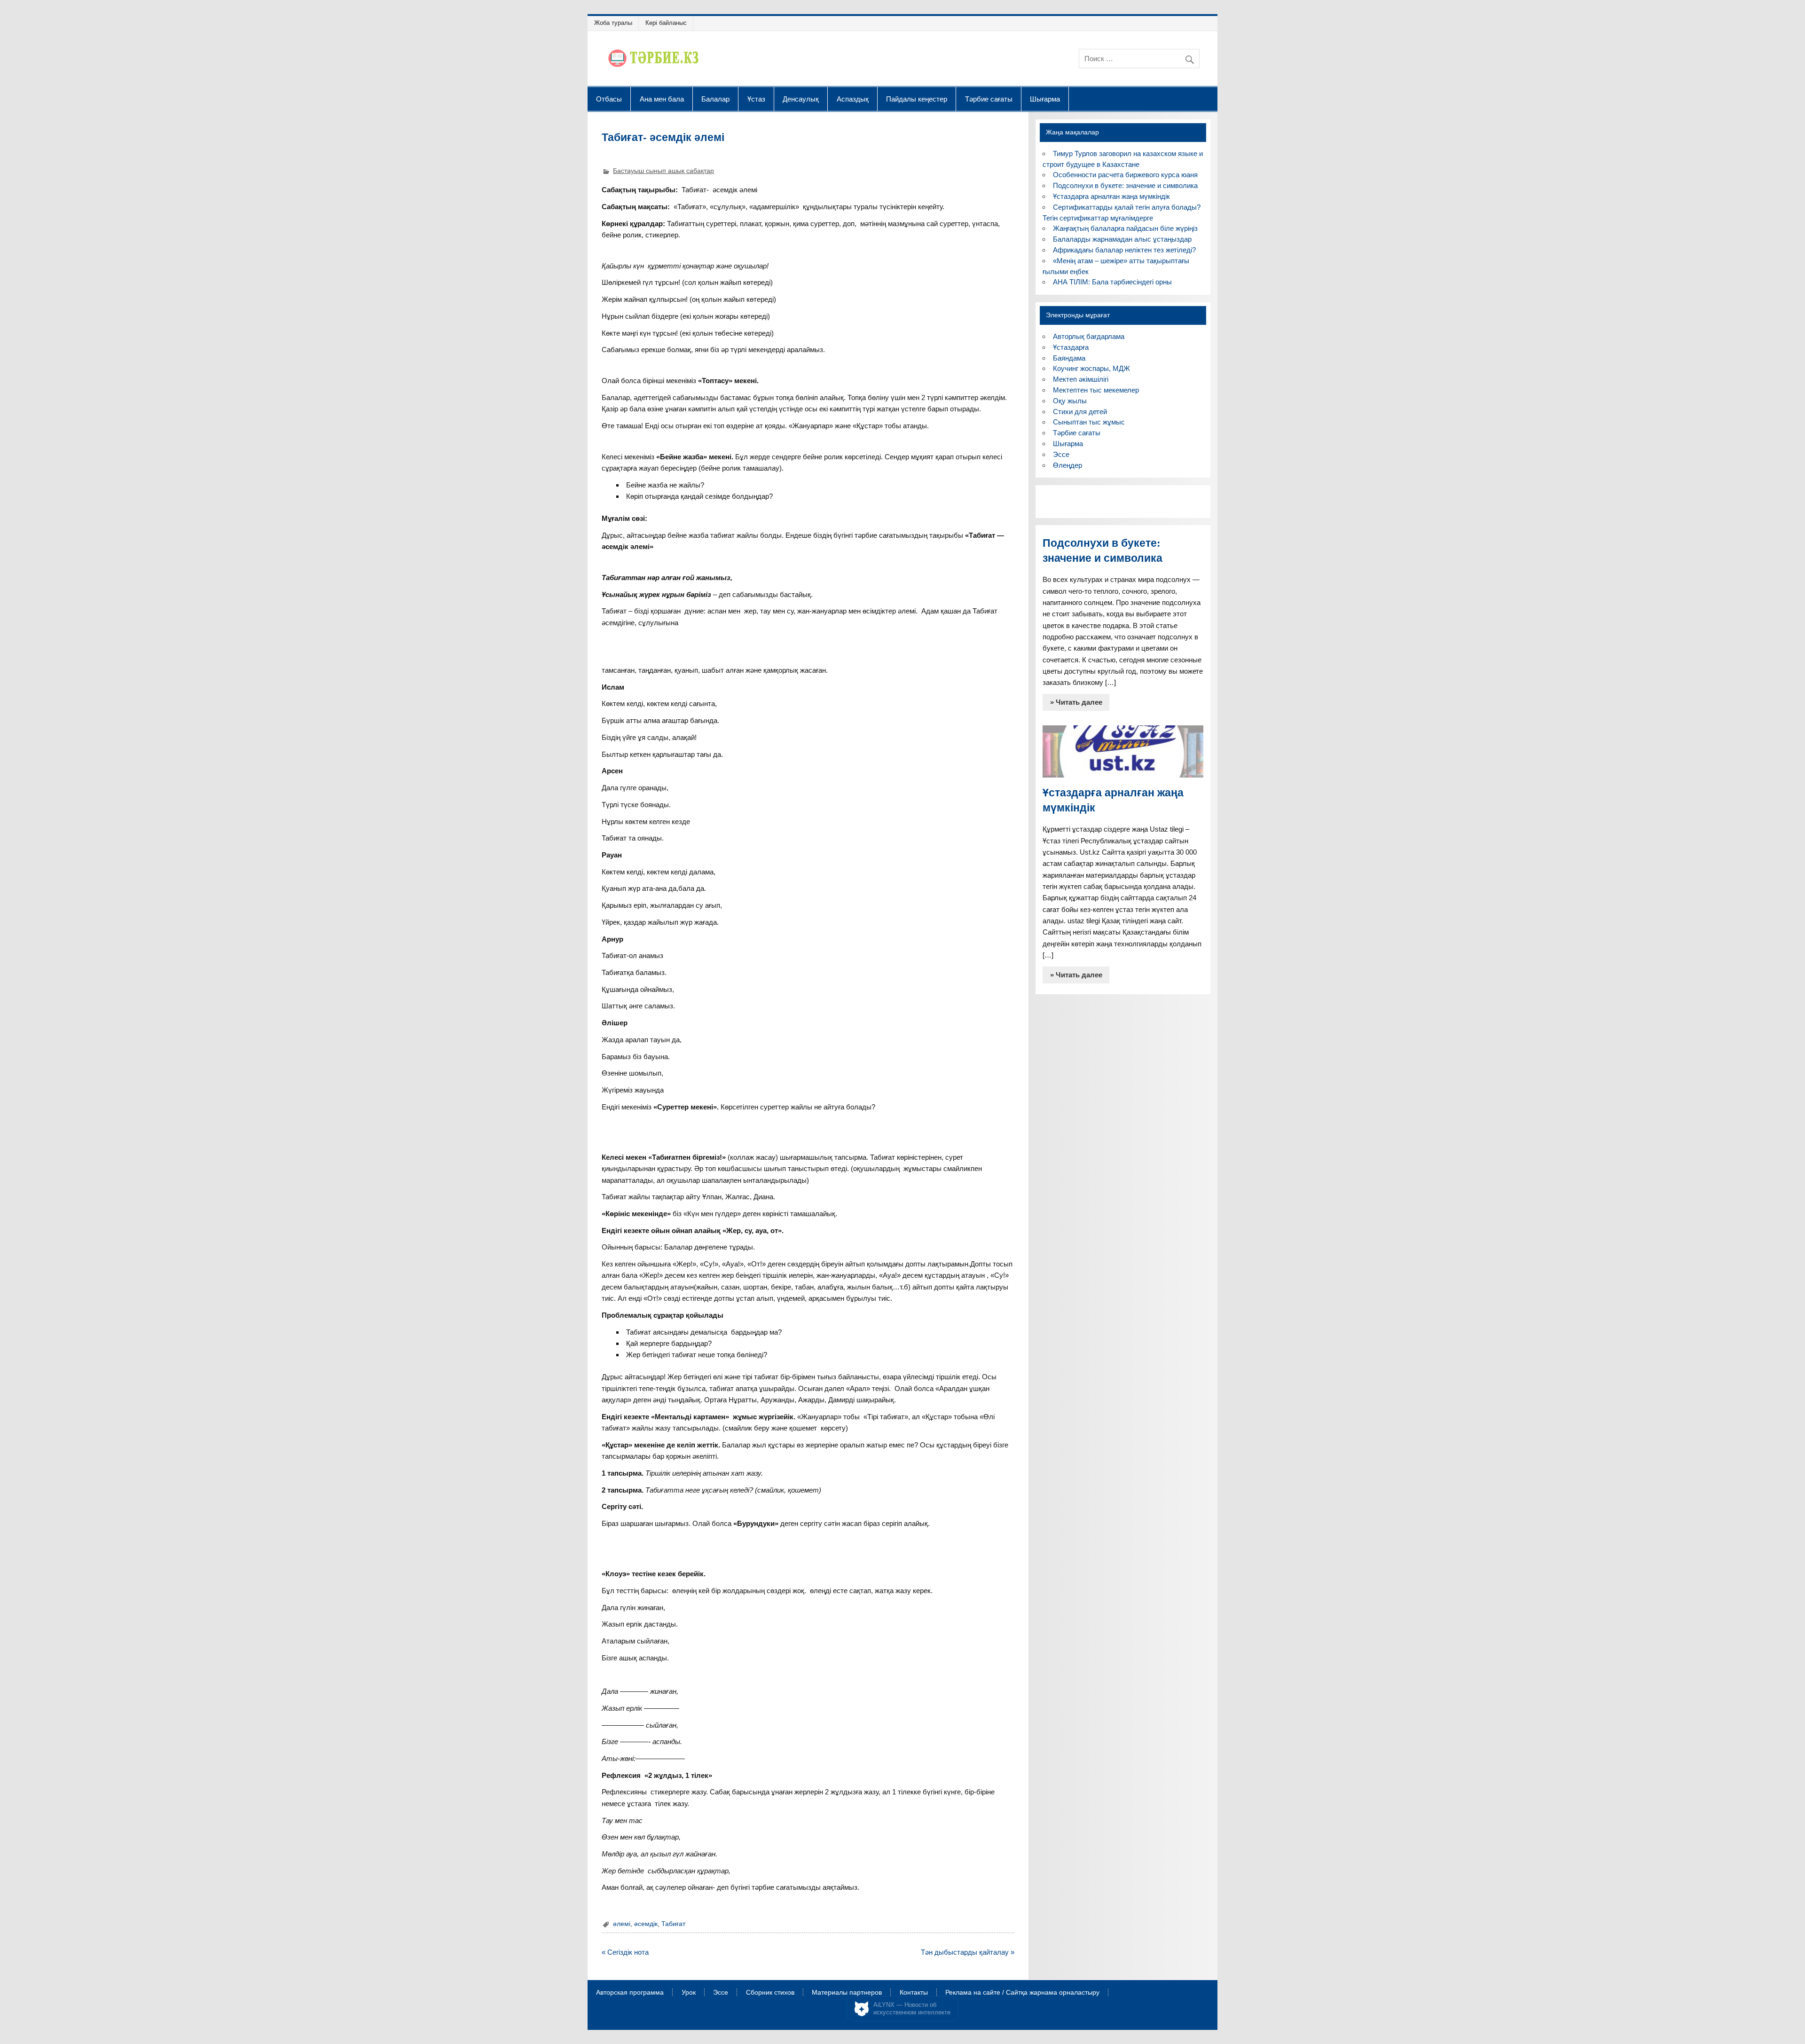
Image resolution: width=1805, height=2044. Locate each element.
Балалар (715, 99)
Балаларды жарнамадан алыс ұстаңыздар (1122, 239)
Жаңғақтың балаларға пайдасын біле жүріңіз (1125, 228)
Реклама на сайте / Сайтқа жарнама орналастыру (1022, 1993)
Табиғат (673, 1924)
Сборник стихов (770, 1993)
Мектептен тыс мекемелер (1096, 390)
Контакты (914, 1993)
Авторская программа (630, 1993)
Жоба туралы (613, 23)
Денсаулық (801, 99)
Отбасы (609, 99)
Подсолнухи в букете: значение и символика (1125, 185)
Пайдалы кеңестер (917, 99)
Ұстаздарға (1071, 347)
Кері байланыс (666, 23)
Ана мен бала (662, 99)
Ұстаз (756, 99)
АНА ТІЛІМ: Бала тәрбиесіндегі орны (1112, 282)
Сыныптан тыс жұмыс (1089, 422)
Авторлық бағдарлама (1089, 336)
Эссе (1061, 454)
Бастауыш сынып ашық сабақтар (663, 171)
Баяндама (1069, 358)
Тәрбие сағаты (989, 99)
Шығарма (1045, 99)
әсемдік (646, 1924)
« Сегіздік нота (625, 1952)
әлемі (622, 1924)
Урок (689, 1993)
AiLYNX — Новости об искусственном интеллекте (912, 2009)
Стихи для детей (1080, 412)
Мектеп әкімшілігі (1081, 379)
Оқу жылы (1070, 401)
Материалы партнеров (847, 1993)
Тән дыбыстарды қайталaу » (968, 1952)
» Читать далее (1076, 702)
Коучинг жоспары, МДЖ (1091, 368)
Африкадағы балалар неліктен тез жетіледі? (1124, 250)
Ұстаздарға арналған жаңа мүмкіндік (1111, 196)
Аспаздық (853, 99)
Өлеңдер (1067, 465)
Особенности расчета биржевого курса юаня (1125, 175)
